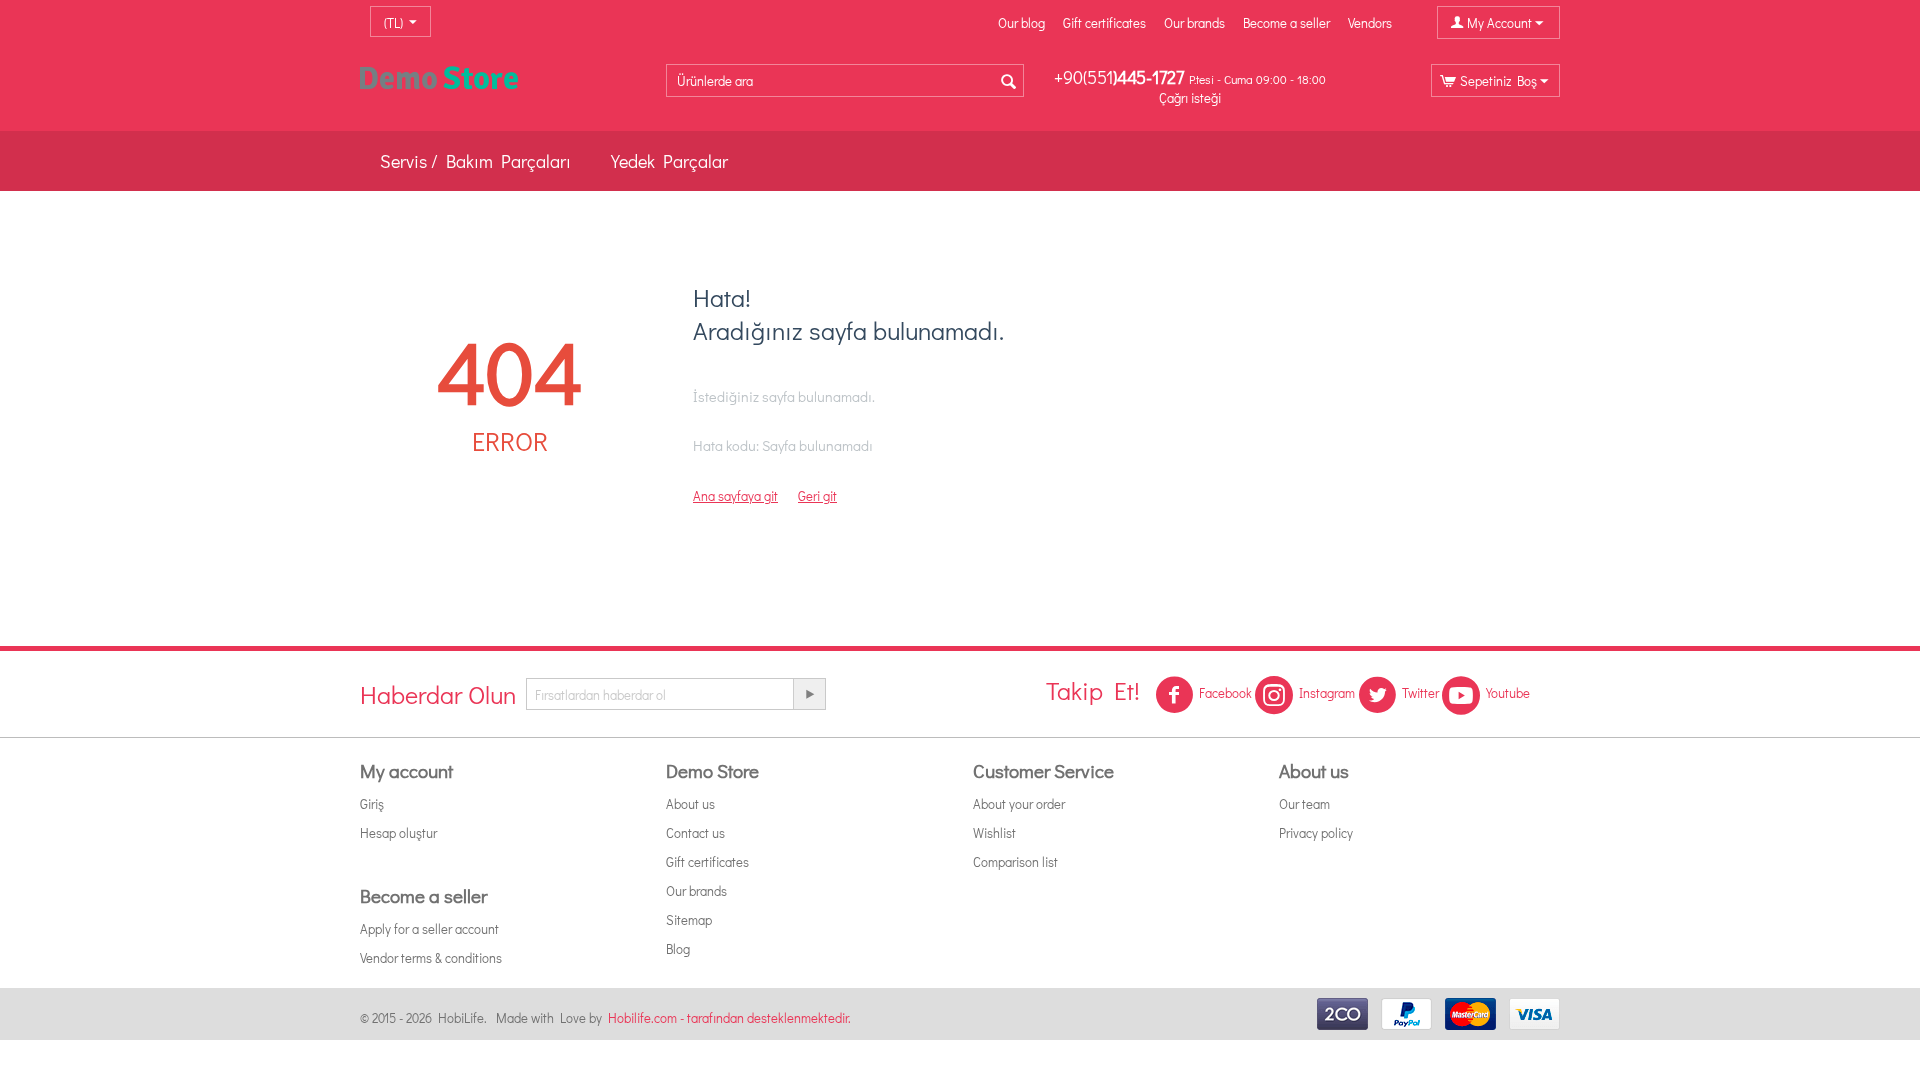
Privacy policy (1316, 832)
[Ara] (1009, 82)
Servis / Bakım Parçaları (475, 161)
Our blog (1021, 22)
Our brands (1194, 22)
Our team (1304, 803)
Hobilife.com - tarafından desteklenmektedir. (729, 1017)
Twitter (1420, 692)
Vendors (1370, 22)
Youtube (1508, 692)
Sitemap (689, 919)
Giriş (372, 803)
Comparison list (1015, 861)
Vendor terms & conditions (431, 957)
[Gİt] (809, 694)
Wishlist (994, 832)
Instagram (1327, 692)
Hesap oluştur (398, 832)
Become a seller (1286, 22)
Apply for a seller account (429, 928)
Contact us (695, 832)
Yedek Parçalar (669, 161)
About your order (1019, 803)
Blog (678, 948)
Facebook (1225, 692)
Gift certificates (1104, 22)
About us (690, 803)
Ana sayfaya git (735, 495)
